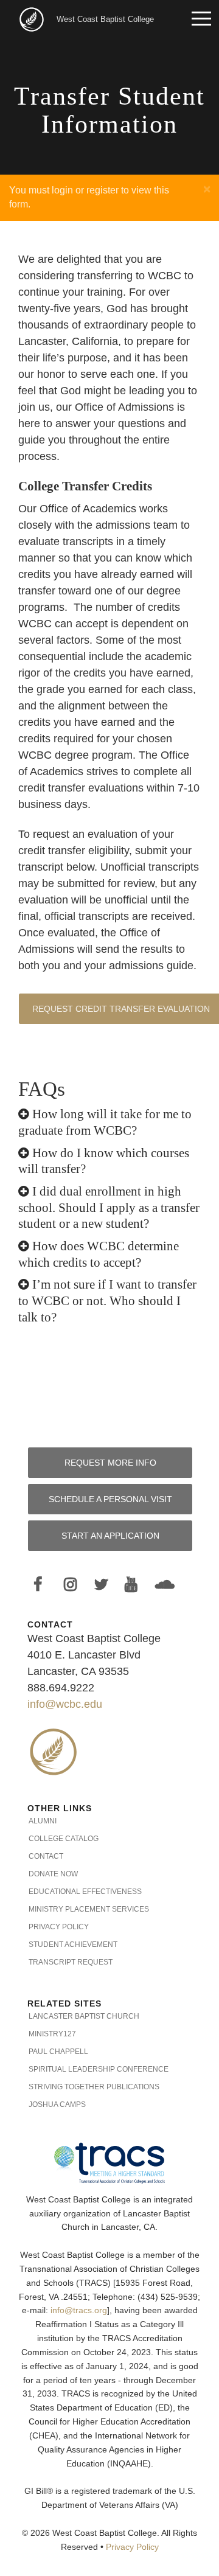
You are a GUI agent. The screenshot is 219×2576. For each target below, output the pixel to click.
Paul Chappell (58, 2052)
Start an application (110, 1536)
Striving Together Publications (94, 2087)
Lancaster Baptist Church (84, 2016)
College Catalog (64, 1839)
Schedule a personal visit (110, 1499)
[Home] (33, 19)
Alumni (43, 1821)
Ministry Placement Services (89, 1909)
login (62, 190)
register (103, 190)
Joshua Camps (57, 2104)
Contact (46, 1856)
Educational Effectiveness (85, 1892)
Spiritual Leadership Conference (99, 2069)
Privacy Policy (59, 1927)
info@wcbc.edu (65, 1704)
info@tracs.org (79, 2310)
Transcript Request (71, 1962)
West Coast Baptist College (105, 19)
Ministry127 (52, 2034)
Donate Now (53, 1874)
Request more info (110, 1463)
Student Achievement (73, 1944)
